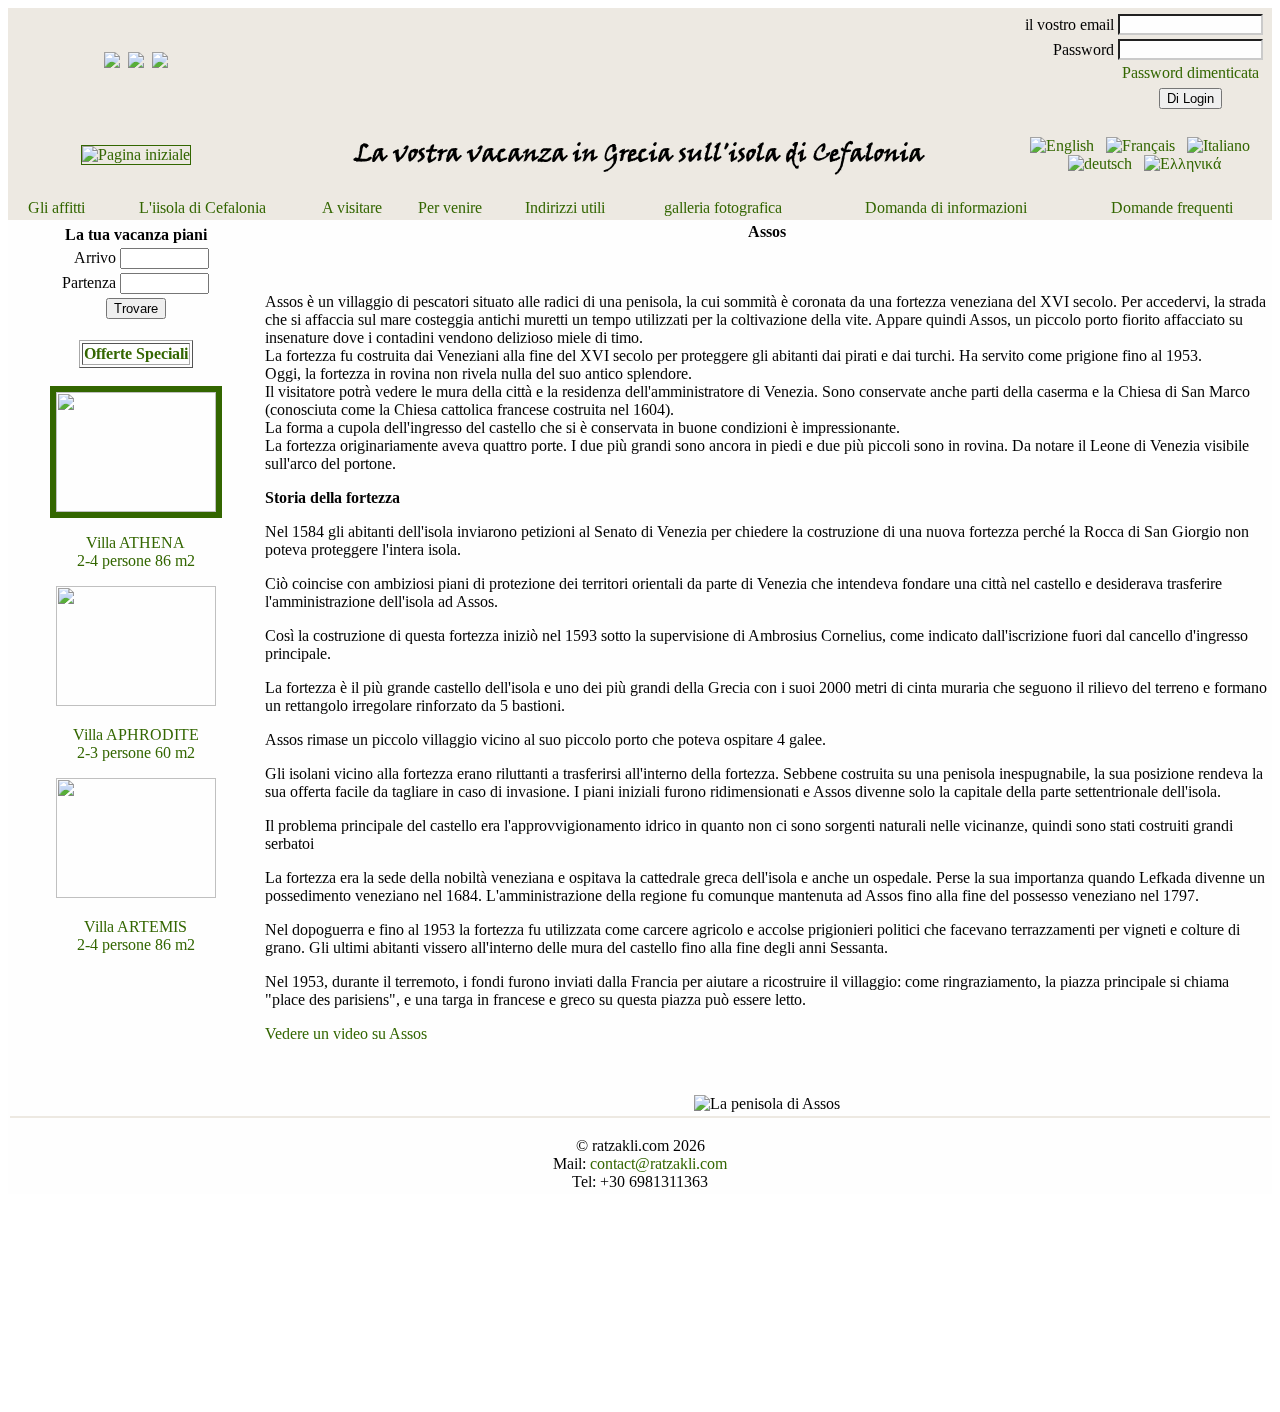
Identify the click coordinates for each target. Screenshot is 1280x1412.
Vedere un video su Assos (346, 1033)
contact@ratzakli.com (658, 1163)
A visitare (352, 207)
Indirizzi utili (565, 207)
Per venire (450, 207)
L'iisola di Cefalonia (202, 207)
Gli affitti (56, 207)
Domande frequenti (1172, 207)
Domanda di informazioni (946, 207)
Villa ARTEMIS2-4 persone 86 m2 (136, 935)
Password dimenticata (1190, 72)
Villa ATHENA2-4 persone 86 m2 (136, 551)
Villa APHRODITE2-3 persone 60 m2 (136, 743)
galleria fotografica (723, 207)
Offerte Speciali (136, 353)
